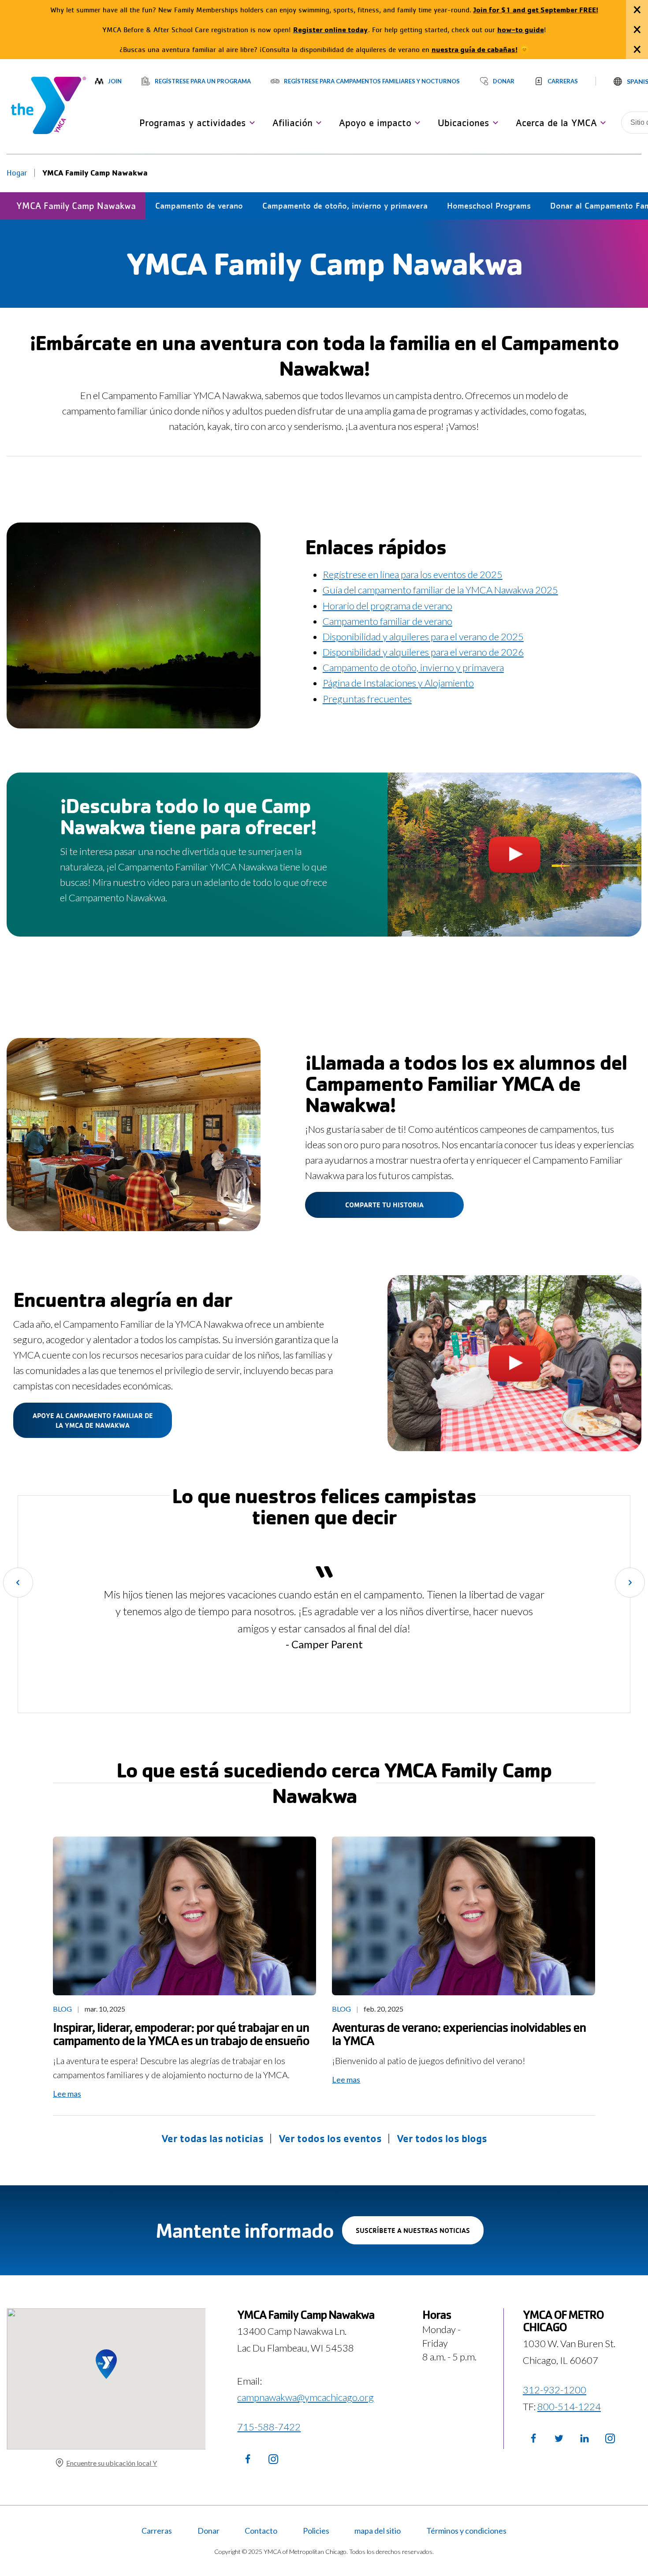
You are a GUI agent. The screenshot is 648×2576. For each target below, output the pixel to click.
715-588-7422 (269, 2427)
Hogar (17, 173)
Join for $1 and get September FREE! (536, 9)
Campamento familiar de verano (387, 621)
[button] (195, 123)
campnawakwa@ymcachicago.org (305, 2397)
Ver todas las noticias (212, 2138)
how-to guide (521, 29)
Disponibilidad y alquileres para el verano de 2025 (423, 637)
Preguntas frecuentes (367, 699)
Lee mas (67, 2094)
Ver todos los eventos (330, 2138)
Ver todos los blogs (442, 2138)
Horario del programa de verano (387, 606)
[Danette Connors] (184, 1916)
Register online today (331, 29)
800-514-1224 (569, 2406)
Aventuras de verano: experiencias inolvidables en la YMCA (459, 2034)
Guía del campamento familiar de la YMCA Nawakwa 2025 (440, 590)
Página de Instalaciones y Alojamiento (398, 683)
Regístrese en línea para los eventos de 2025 (413, 574)
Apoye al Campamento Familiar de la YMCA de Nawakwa (93, 1420)
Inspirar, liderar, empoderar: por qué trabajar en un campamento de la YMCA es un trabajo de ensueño (181, 2034)
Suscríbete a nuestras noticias (420, 2235)
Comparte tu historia (384, 1205)
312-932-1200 (555, 2390)
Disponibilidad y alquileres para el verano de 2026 (423, 652)
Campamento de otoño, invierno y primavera (413, 667)
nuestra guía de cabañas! (475, 49)
